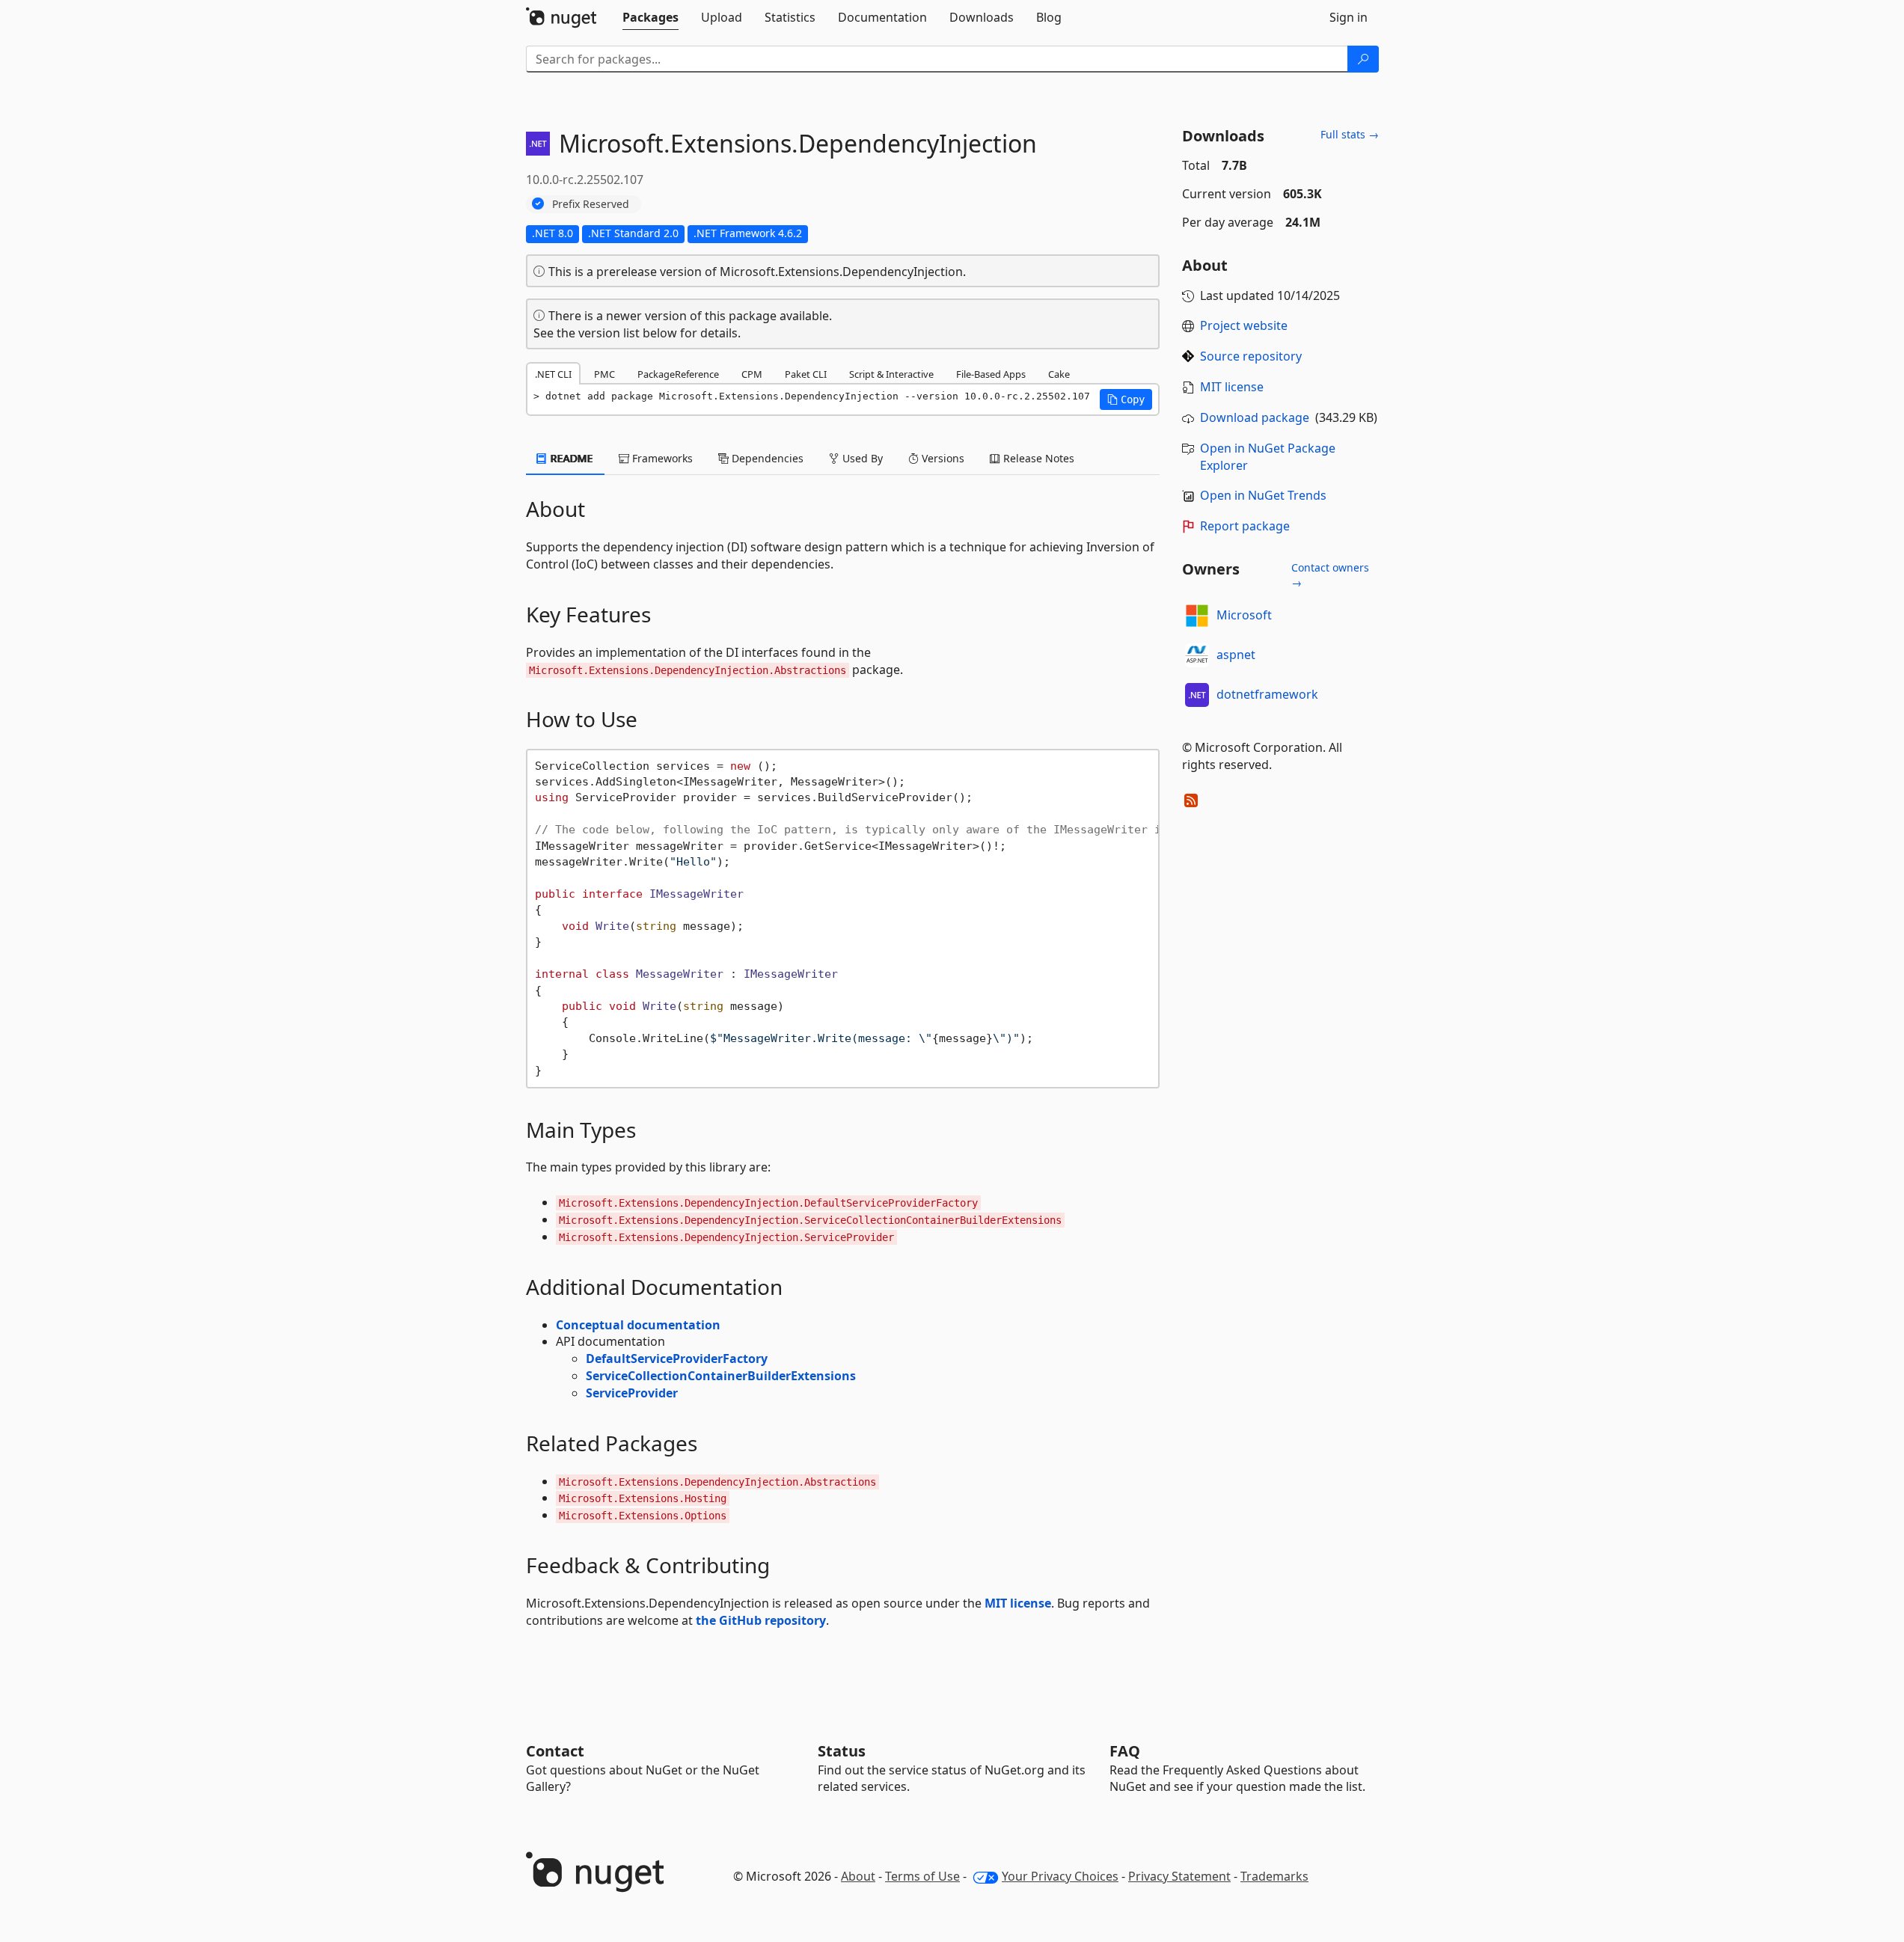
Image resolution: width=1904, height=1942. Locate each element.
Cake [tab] (1059, 374)
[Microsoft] (1197, 616)
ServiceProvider (632, 1393)
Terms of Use (922, 1876)
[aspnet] (1197, 655)
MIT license (1018, 1603)
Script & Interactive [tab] (891, 374)
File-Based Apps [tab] (991, 374)
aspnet (1236, 655)
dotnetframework (1267, 694)
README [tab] (570, 458)
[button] (1126, 399)
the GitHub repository (761, 1620)
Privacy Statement (1179, 1876)
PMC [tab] (604, 374)
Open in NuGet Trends (1263, 495)
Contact (555, 1751)
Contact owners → (1330, 575)
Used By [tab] (861, 458)
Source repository (1251, 356)
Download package (1255, 417)
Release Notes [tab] (1037, 458)
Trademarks (1274, 1876)
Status (842, 1751)
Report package (1245, 526)
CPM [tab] (752, 374)
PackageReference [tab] (678, 374)
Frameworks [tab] (661, 458)
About (858, 1876)
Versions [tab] (942, 458)
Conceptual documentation (638, 1325)
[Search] (1363, 59)
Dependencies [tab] (766, 458)
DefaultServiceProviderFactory (677, 1359)
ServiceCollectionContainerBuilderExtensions (721, 1376)
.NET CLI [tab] (553, 374)
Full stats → (1350, 134)
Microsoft (1244, 615)
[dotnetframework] (1197, 695)
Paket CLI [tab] (806, 374)
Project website (1244, 325)
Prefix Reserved (591, 204)
